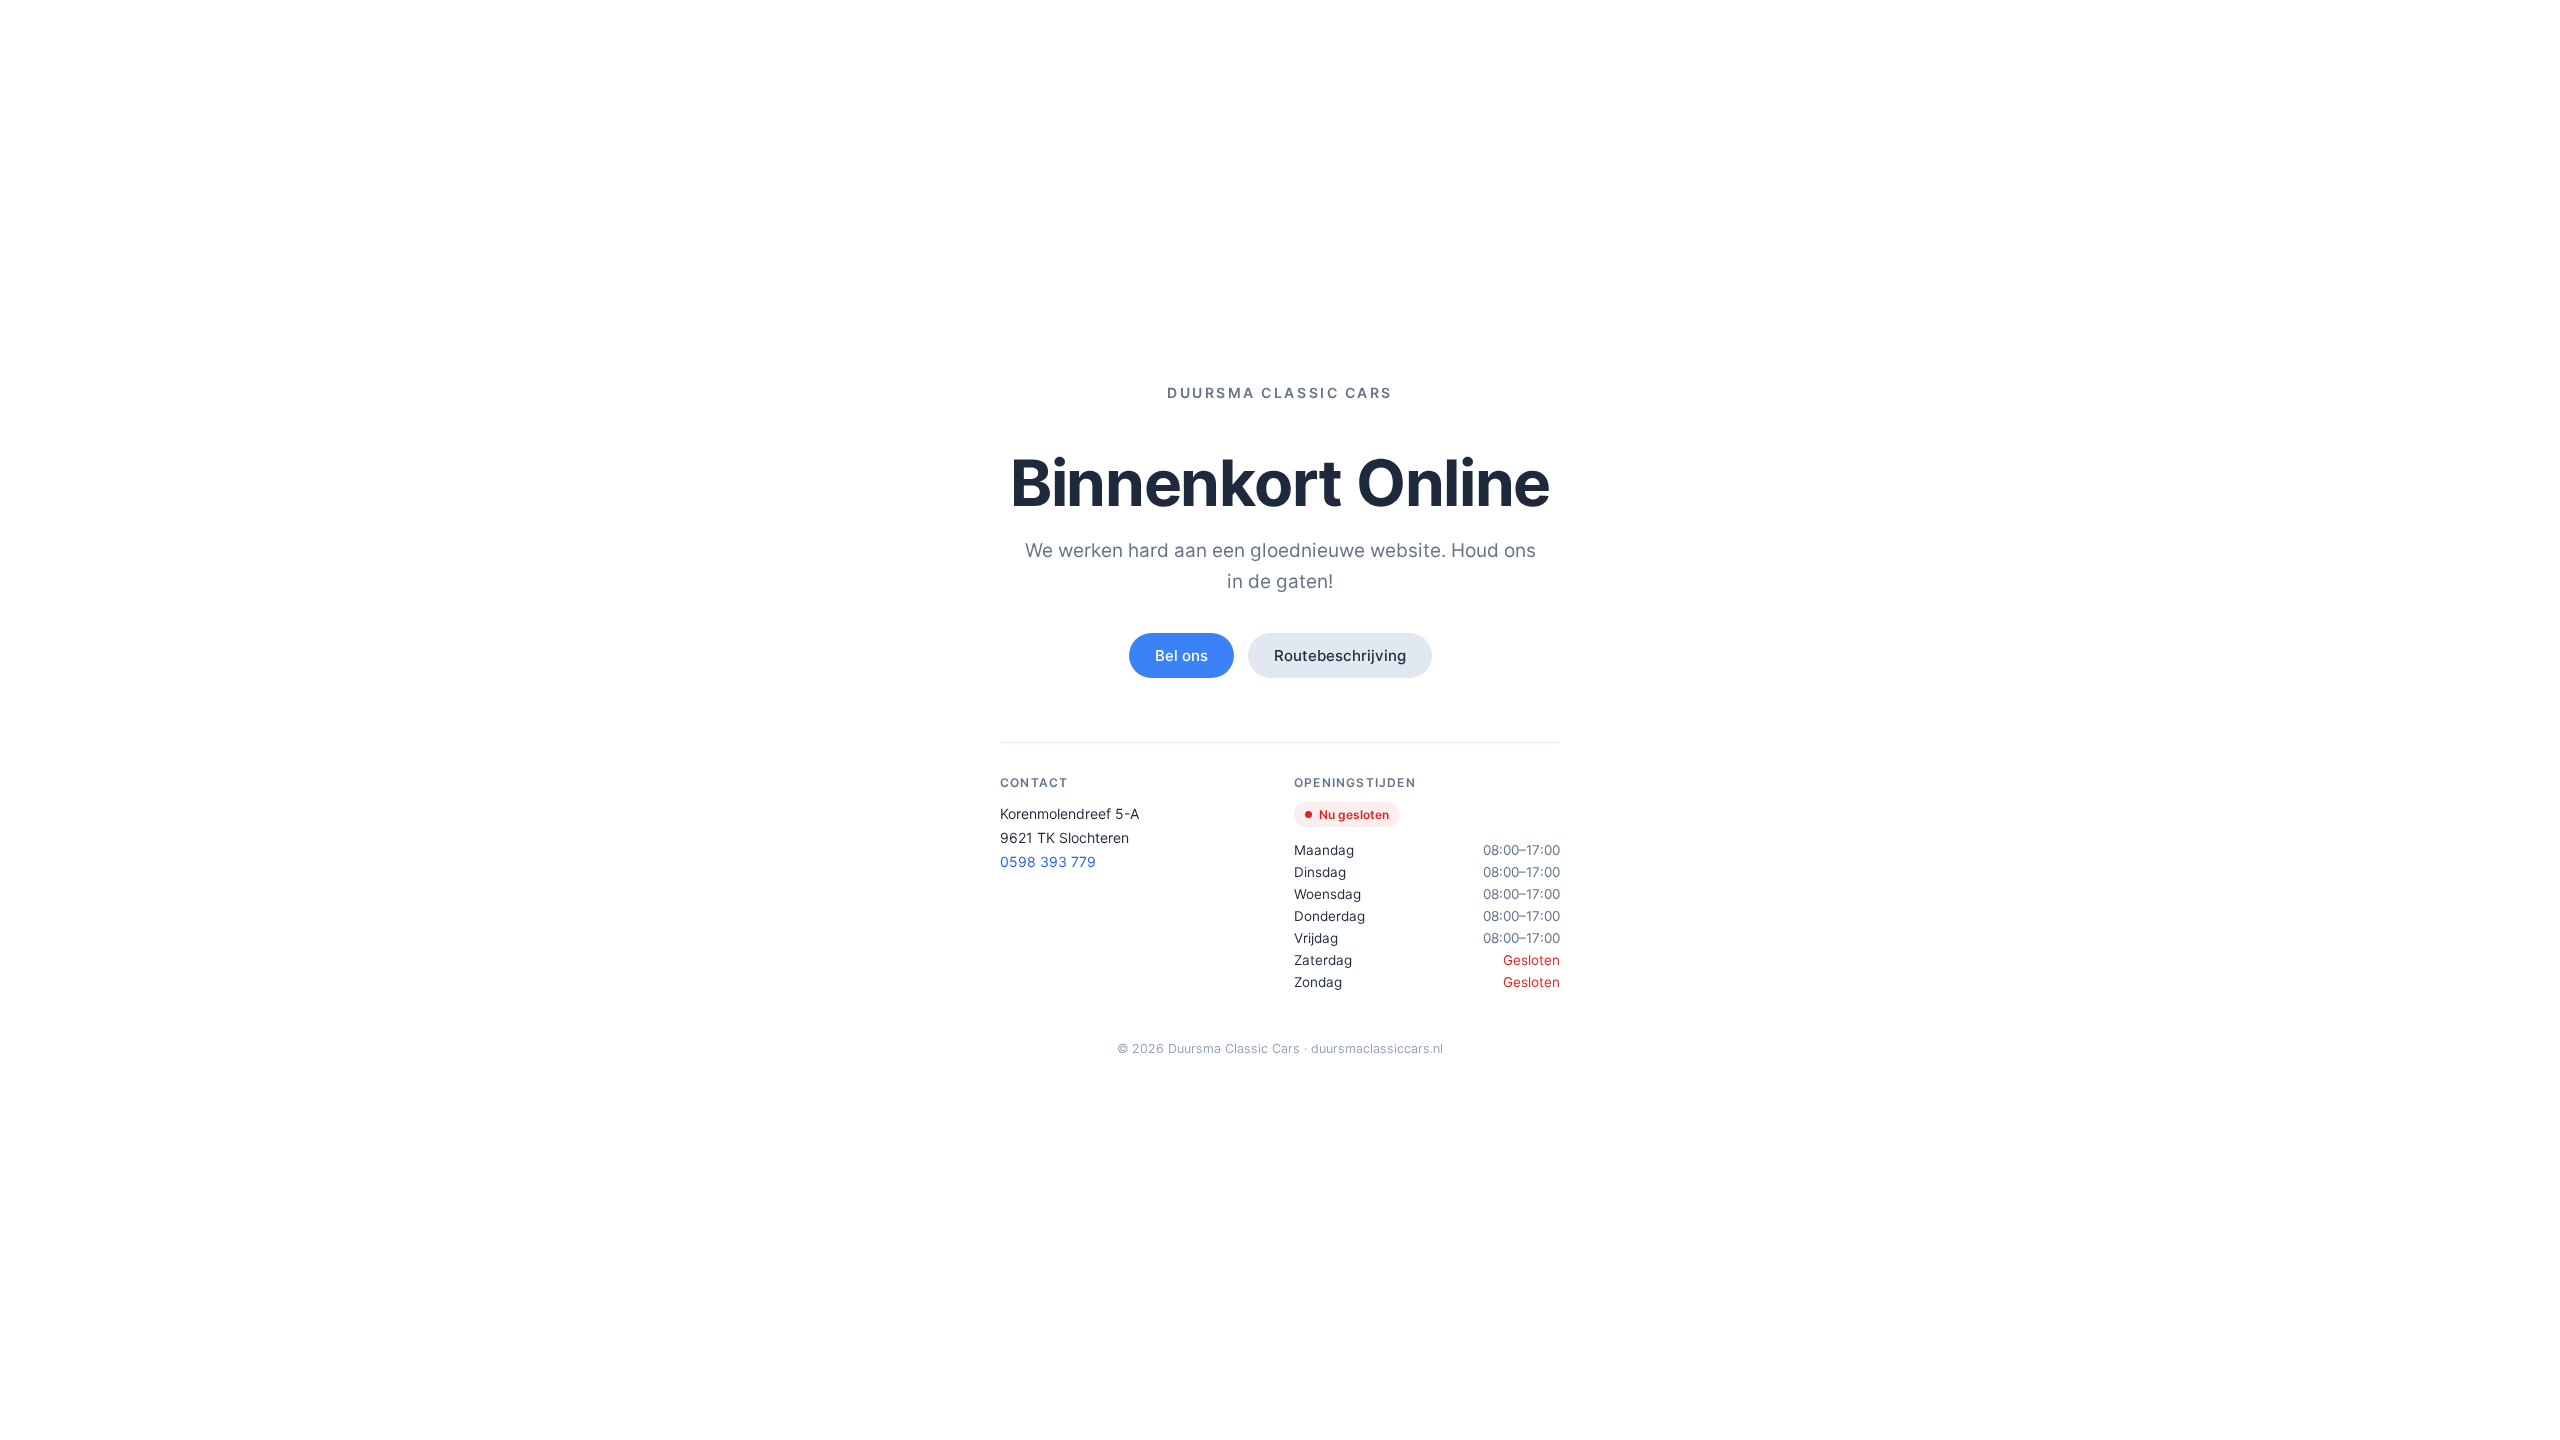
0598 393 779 (1048, 861)
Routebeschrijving (1340, 655)
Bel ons (1181, 655)
